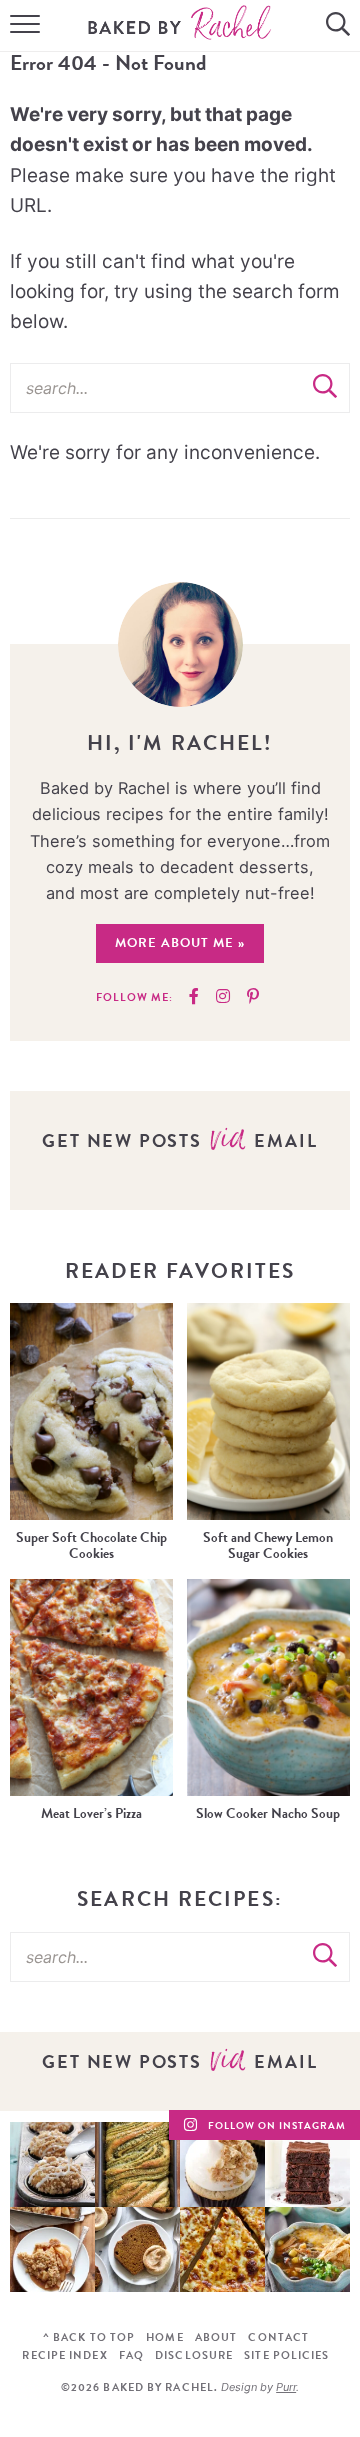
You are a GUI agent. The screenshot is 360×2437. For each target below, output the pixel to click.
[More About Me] (180, 644)
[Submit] (325, 387)
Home (164, 2337)
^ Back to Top (89, 2337)
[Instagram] (223, 997)
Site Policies (286, 2355)
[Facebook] (194, 997)
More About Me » (180, 943)
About (216, 2337)
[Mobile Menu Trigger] (20, 26)
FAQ (131, 2355)
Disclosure (194, 2355)
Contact (278, 2337)
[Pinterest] (253, 997)
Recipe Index (64, 2355)
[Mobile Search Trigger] (340, 26)
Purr (286, 2387)
